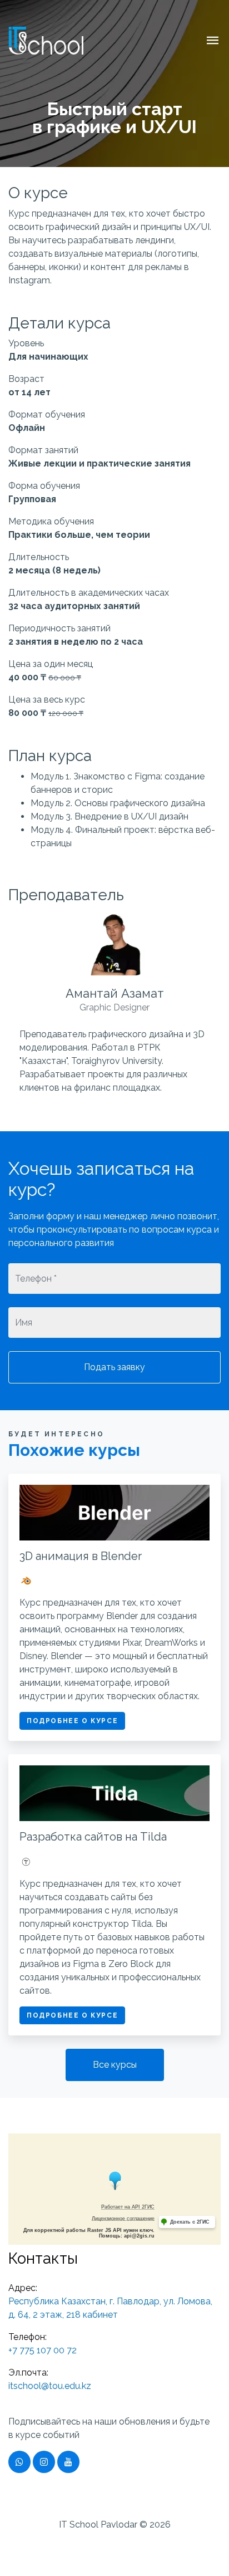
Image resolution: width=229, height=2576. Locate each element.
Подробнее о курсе (72, 1721)
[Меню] (213, 44)
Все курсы (115, 2065)
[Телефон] (19, 2462)
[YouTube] (68, 2462)
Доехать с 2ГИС (190, 2222)
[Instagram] (44, 2462)
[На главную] (46, 39)
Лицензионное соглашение (123, 2219)
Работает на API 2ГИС (128, 2207)
